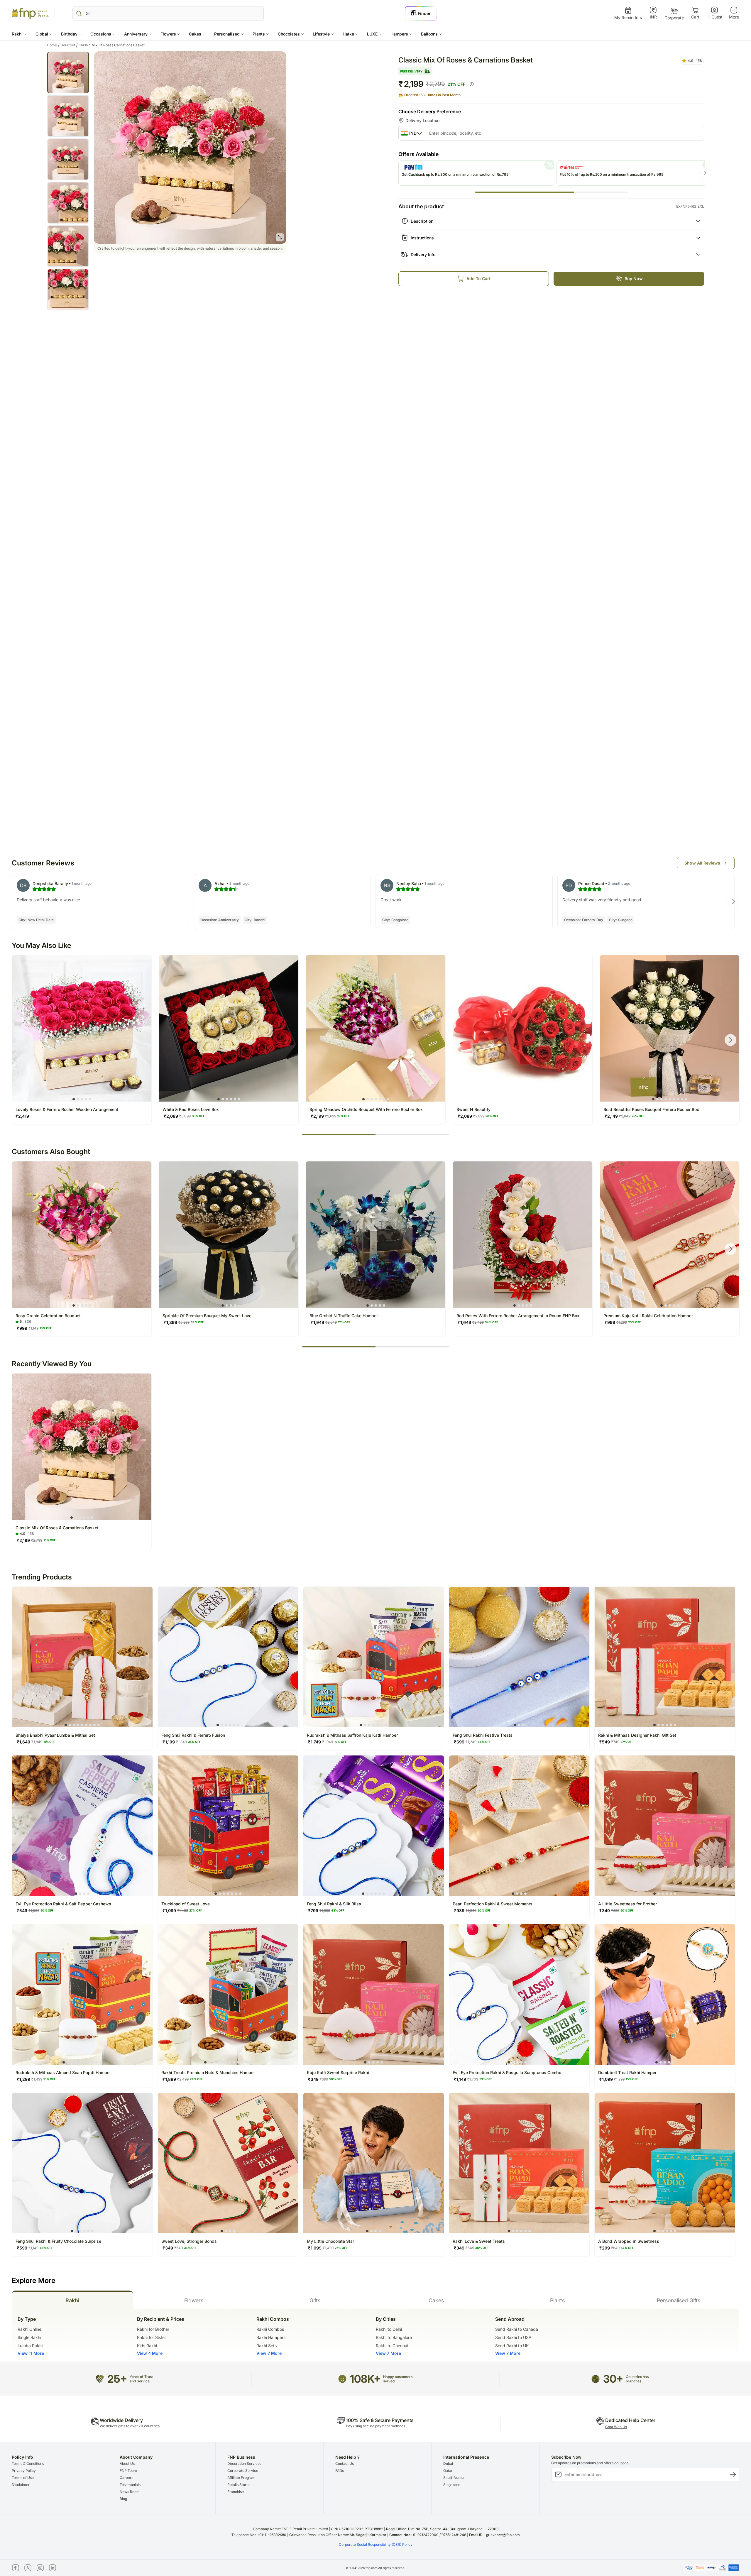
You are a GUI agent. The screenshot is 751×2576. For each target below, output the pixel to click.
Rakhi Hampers (271, 2337)
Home (53, 45)
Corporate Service (243, 2471)
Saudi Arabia (454, 2478)
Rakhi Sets (267, 2346)
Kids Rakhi (147, 2346)
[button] (19, 34)
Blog (123, 2499)
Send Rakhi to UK (512, 2346)
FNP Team (128, 2471)
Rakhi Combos (270, 2329)
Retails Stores (239, 2485)
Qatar (448, 2471)
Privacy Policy (24, 2471)
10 (101, 2062)
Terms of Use (23, 2478)
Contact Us (345, 2463)
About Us (127, 2463)
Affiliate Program (241, 2478)
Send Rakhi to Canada (517, 2329)
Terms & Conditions (28, 2463)
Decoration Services (244, 2463)
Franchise (236, 2492)
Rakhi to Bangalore (394, 2337)
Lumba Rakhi (30, 2346)
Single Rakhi (29, 2337)
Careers (126, 2478)
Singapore (452, 2485)
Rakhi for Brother (153, 2329)
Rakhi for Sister (152, 2337)
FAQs (340, 2471)
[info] (472, 84)
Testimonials (130, 2485)
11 (246, 2062)
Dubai (448, 2463)
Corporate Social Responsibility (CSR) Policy (376, 2544)
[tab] (72, 2300)
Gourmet (69, 45)
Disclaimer (21, 2485)
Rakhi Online (29, 2329)
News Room (130, 2492)
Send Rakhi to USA (513, 2337)
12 (251, 2062)
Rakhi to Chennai (392, 2346)
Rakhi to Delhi (389, 2329)
